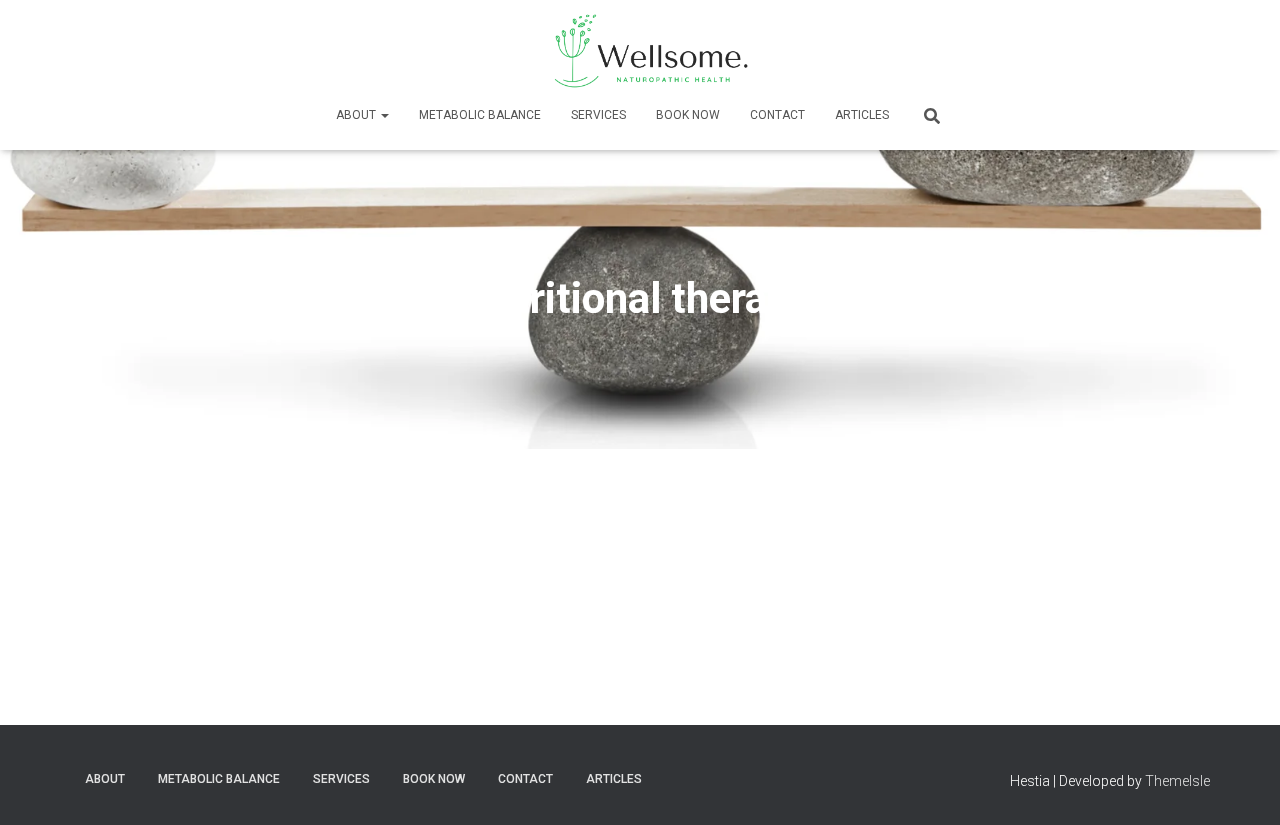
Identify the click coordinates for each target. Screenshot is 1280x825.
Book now (688, 115)
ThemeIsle (1177, 781)
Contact (777, 115)
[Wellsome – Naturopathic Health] (640, 50)
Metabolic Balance (480, 115)
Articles (862, 115)
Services (598, 115)
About (357, 115)
